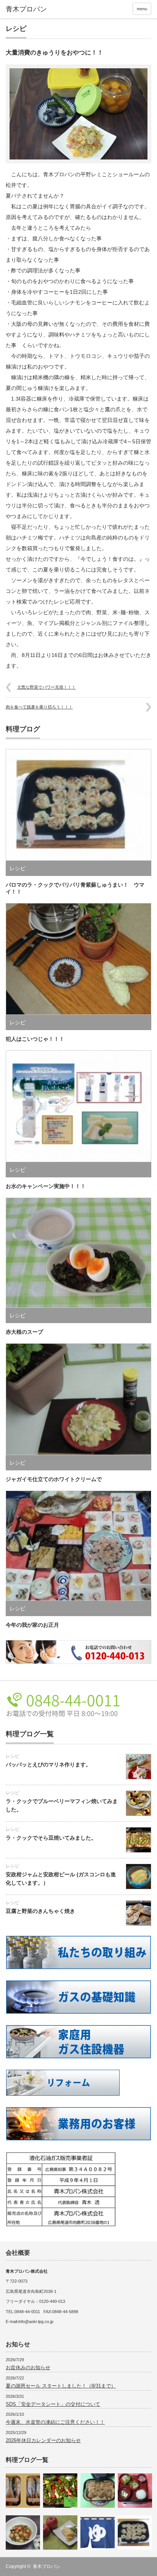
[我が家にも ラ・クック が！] (60, 2491)
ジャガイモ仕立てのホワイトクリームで (54, 1479)
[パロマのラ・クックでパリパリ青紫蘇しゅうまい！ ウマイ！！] (135, 2533)
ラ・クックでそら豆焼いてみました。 (51, 1838)
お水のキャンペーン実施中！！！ (46, 1186)
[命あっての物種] (98, 2533)
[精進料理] (135, 2491)
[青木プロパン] (37, 10)
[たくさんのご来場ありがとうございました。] (23, 2533)
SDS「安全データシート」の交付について (53, 2404)
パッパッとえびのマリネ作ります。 (48, 1765)
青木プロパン (46, 2566)
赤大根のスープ (24, 1332)
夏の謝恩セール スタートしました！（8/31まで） (61, 2386)
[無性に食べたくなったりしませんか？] (98, 2491)
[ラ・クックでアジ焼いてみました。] (23, 2491)
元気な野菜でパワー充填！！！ (46, 687)
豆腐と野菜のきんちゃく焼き (40, 1911)
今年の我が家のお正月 (32, 1625)
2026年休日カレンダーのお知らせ (43, 2440)
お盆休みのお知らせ (28, 2368)
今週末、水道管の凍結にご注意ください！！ (55, 2422)
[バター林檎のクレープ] (60, 2533)
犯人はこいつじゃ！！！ (35, 1039)
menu (142, 9)
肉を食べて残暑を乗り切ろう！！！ (39, 707)
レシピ (16, 29)
